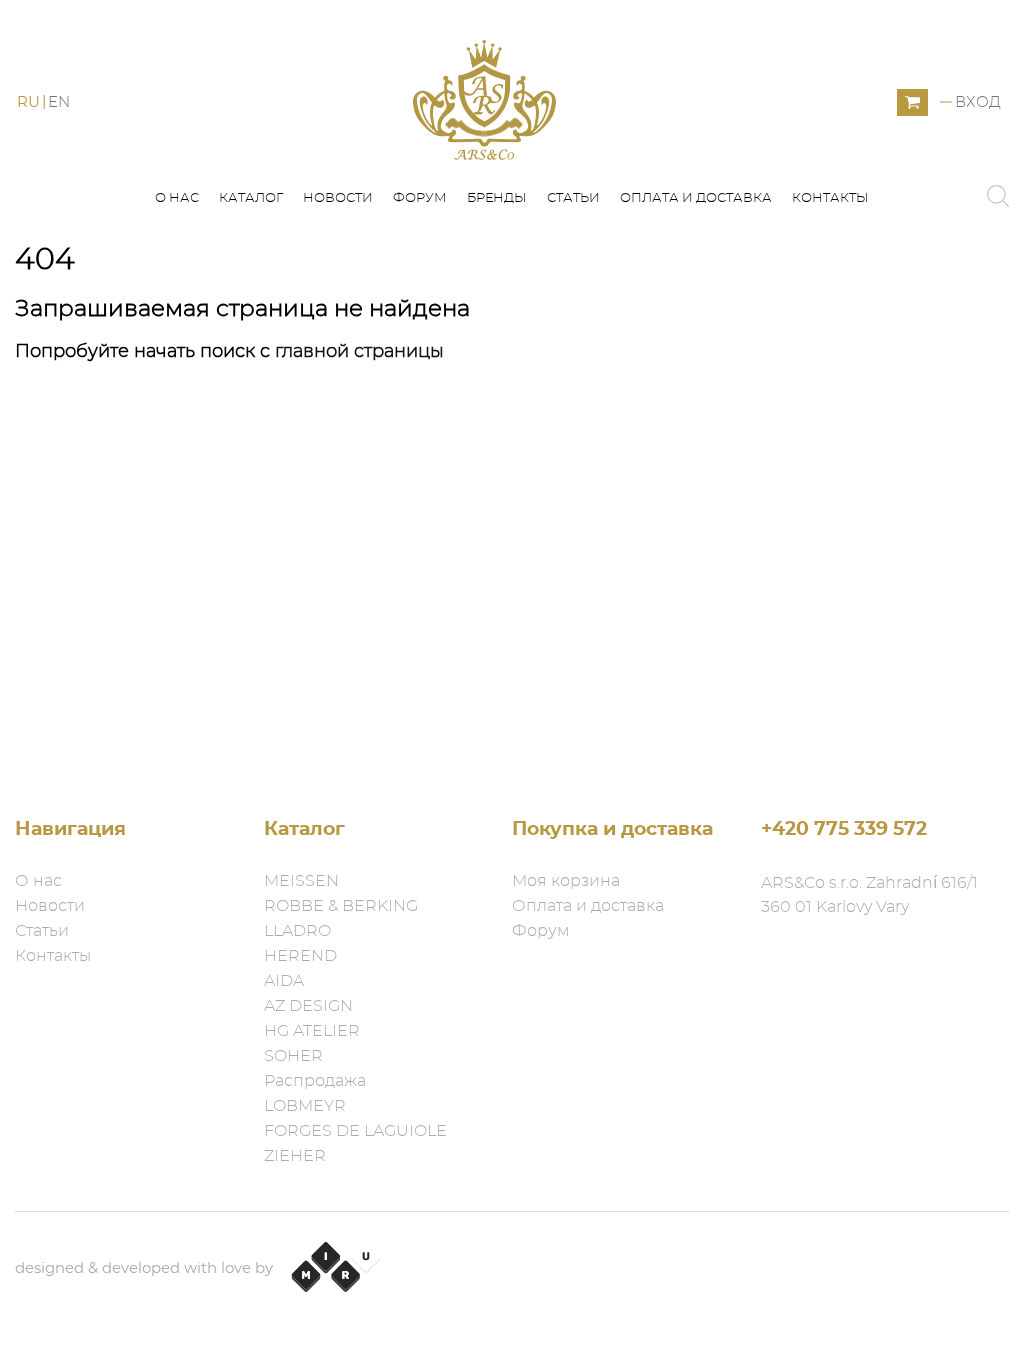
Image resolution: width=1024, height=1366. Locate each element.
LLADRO (297, 931)
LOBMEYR (305, 1106)
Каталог (251, 198)
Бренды (497, 198)
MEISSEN (301, 881)
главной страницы (359, 352)
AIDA (284, 981)
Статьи (573, 198)
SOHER (293, 1056)
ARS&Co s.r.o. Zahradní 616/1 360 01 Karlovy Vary (869, 895)
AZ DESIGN (308, 1006)
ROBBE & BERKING (341, 906)
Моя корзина (566, 881)
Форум (420, 198)
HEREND (300, 956)
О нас (177, 198)
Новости (338, 198)
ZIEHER (295, 1156)
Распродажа (315, 1081)
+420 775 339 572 (844, 829)
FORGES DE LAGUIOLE (355, 1131)
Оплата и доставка (696, 198)
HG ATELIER (312, 1031)
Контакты (830, 198)
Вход (978, 102)
